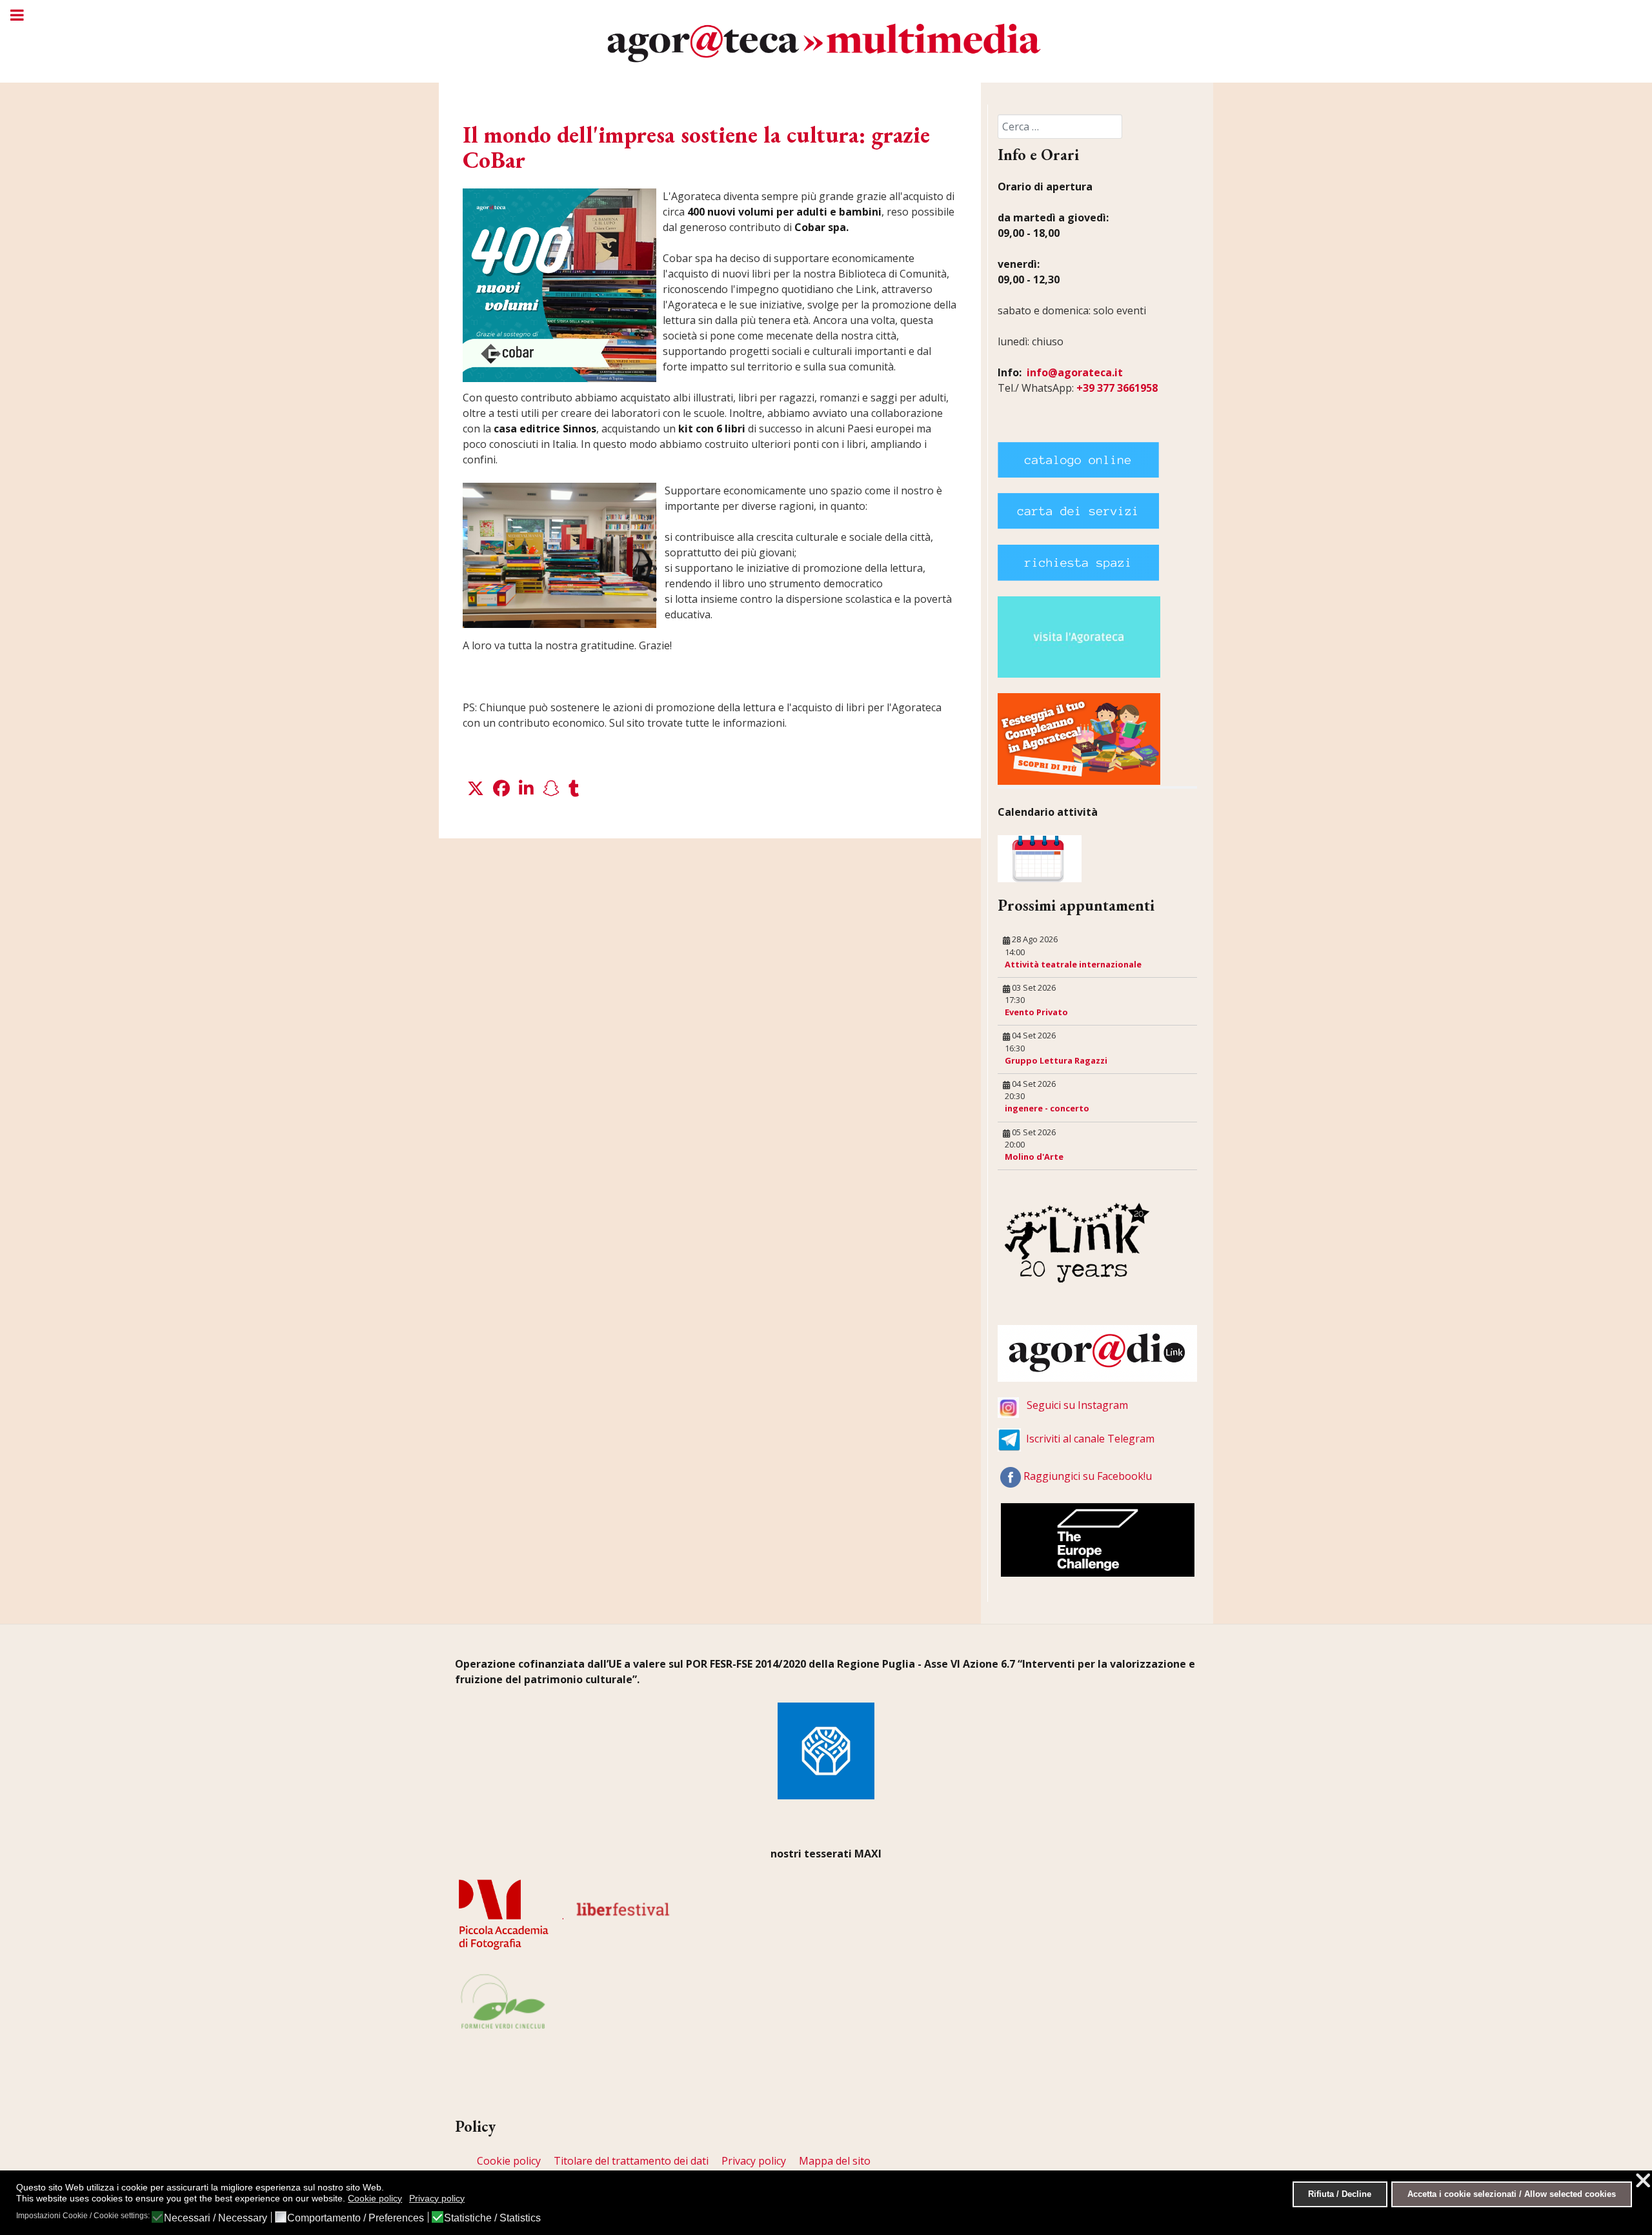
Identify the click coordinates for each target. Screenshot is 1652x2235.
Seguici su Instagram (1077, 1405)
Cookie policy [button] (375, 2198)
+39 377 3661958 (1117, 388)
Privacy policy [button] (437, 2198)
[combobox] (1060, 126)
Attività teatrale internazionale (1073, 964)
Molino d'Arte (1034, 1157)
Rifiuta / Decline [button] (1340, 2194)
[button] (476, 789)
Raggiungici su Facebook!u (1088, 1476)
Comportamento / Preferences (356, 2218)
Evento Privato (1036, 1012)
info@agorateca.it (1075, 372)
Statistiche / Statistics (492, 2218)
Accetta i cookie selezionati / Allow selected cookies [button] (1512, 2194)
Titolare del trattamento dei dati (631, 2161)
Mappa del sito (835, 2161)
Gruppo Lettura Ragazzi (1056, 1060)
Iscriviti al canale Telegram (1090, 1439)
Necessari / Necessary (216, 2218)
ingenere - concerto (1047, 1108)
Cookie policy (509, 2161)
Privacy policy (754, 2161)
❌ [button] (1643, 2180)
